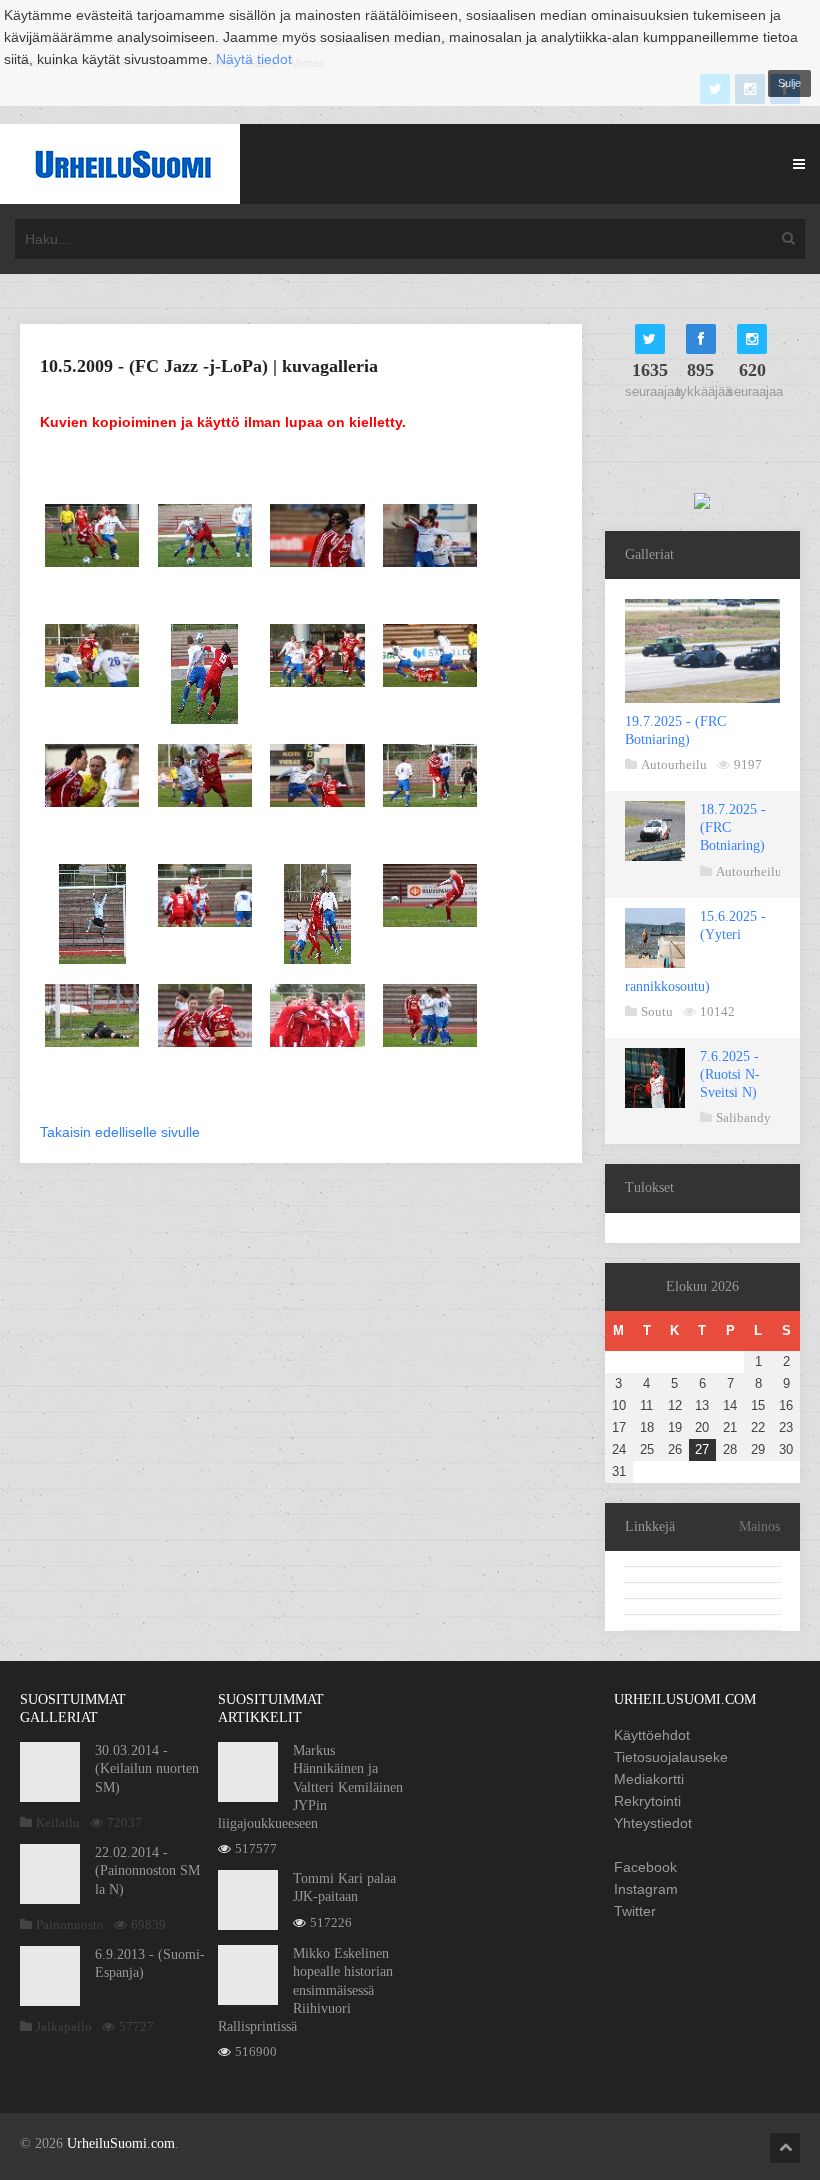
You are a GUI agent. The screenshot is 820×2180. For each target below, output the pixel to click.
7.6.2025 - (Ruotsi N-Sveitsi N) (730, 1074)
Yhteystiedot (653, 1823)
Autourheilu (674, 764)
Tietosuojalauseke (671, 1757)
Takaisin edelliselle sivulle (120, 1132)
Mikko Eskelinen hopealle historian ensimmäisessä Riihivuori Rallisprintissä (305, 1990)
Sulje (789, 83)
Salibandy (743, 1117)
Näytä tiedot (254, 59)
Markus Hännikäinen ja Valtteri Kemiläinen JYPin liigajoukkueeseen (310, 1787)
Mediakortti (649, 1779)
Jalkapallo (64, 2026)
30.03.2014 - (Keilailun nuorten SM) (147, 1768)
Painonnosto (70, 1924)
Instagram (646, 1889)
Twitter (635, 1911)
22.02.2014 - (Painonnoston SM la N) (147, 1870)
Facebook (645, 1867)
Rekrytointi (647, 1801)
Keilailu (58, 1822)
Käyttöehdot (652, 1735)
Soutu (657, 1011)
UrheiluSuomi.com (121, 2143)
